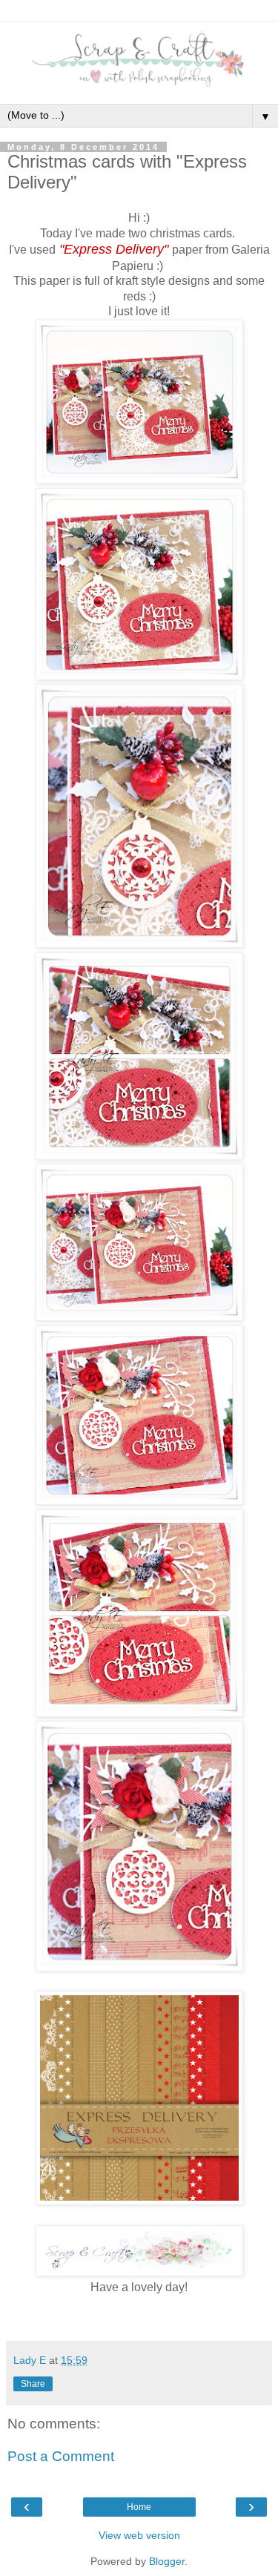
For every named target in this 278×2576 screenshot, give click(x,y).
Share (33, 2384)
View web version (139, 2535)
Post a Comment (61, 2456)
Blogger (167, 2561)
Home (139, 2507)
